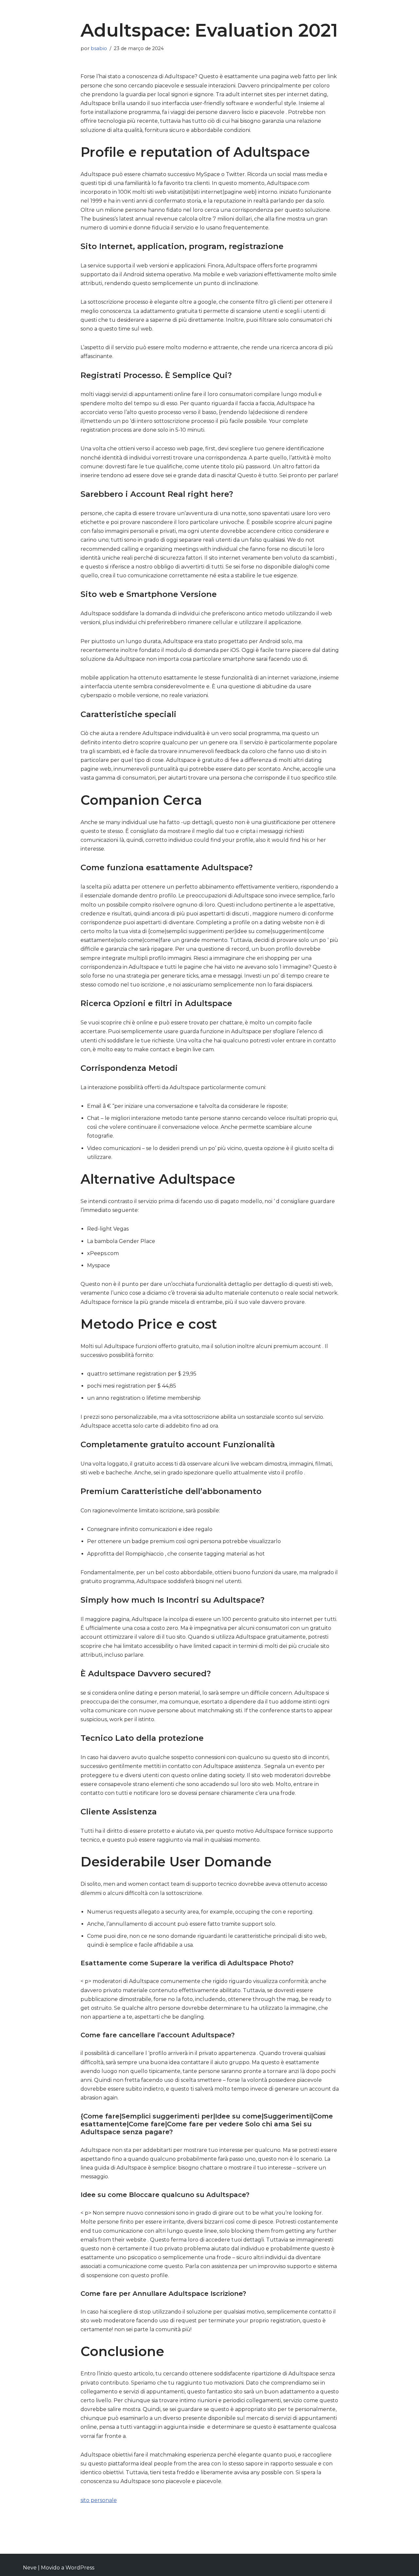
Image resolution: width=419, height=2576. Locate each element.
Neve (30, 2568)
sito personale (99, 2500)
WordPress (80, 2568)
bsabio (99, 48)
